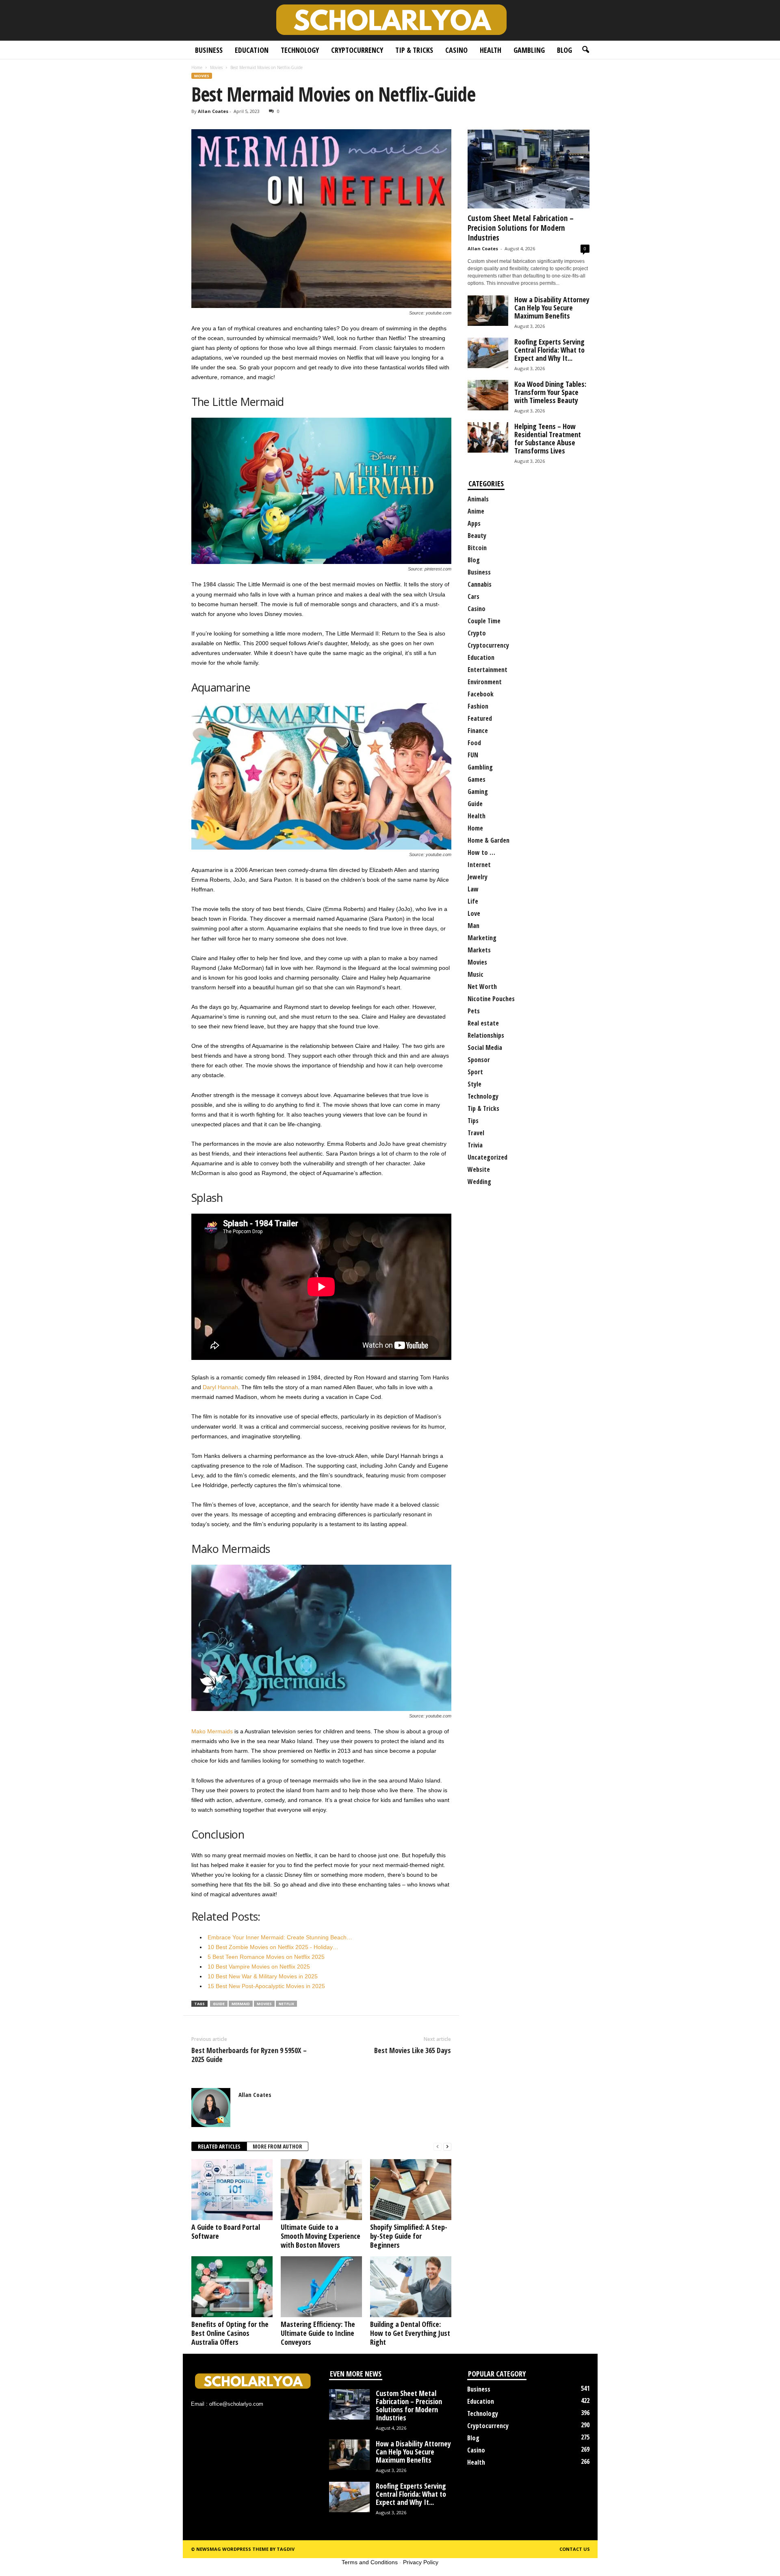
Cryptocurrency (357, 50)
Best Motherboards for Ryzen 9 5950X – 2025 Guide (249, 2055)
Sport (475, 1072)
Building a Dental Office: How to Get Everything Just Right (410, 2333)
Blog (564, 50)
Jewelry (478, 877)
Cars (473, 596)
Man (473, 926)
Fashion (478, 706)
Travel (476, 1133)
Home (197, 67)
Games (477, 779)
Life (473, 901)
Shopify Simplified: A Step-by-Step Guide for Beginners (409, 2236)
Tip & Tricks (414, 50)
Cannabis (480, 584)
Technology (300, 50)
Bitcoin (477, 548)
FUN (473, 755)
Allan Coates (213, 111)
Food (474, 743)
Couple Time (484, 621)
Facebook (481, 694)
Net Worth (482, 987)
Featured (480, 718)
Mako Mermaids (212, 1731)
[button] (585, 50)
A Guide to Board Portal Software (226, 2231)
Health (491, 50)
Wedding (479, 1182)
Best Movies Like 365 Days (413, 2050)
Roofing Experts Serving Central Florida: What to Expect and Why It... (549, 350)
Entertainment (487, 670)
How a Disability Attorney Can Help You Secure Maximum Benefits (552, 308)
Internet (479, 865)
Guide (475, 804)
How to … (481, 852)
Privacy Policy (421, 2562)
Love (474, 913)
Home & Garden (489, 840)
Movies (216, 67)
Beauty (477, 536)
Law (473, 889)
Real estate (483, 1023)
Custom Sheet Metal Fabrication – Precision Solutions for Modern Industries (521, 228)
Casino (456, 50)
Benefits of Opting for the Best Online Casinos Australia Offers (230, 2333)
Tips (473, 1121)
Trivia (475, 1145)
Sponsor (479, 1060)
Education (252, 50)
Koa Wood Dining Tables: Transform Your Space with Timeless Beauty (550, 392)
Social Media (485, 1047)
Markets (479, 950)
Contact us (575, 2549)
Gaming (478, 791)
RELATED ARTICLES (219, 2146)
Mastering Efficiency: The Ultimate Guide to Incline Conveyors (318, 2333)
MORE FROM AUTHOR (277, 2146)
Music (476, 974)
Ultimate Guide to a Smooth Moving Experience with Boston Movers (321, 2236)
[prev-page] (438, 2147)
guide (219, 2004)
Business (209, 50)
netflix (286, 2004)
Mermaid (241, 2004)
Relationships (486, 1035)
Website (479, 1169)
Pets (474, 1011)
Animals (478, 499)
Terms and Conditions (370, 2562)
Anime (476, 511)
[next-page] (447, 2147)
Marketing (482, 938)
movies (264, 2004)
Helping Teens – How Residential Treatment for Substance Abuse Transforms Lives (548, 438)
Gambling (529, 50)
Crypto (477, 633)
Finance (478, 731)
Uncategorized (487, 1157)
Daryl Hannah (220, 1387)
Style (474, 1084)
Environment (485, 682)
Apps (474, 523)
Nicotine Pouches (491, 999)
